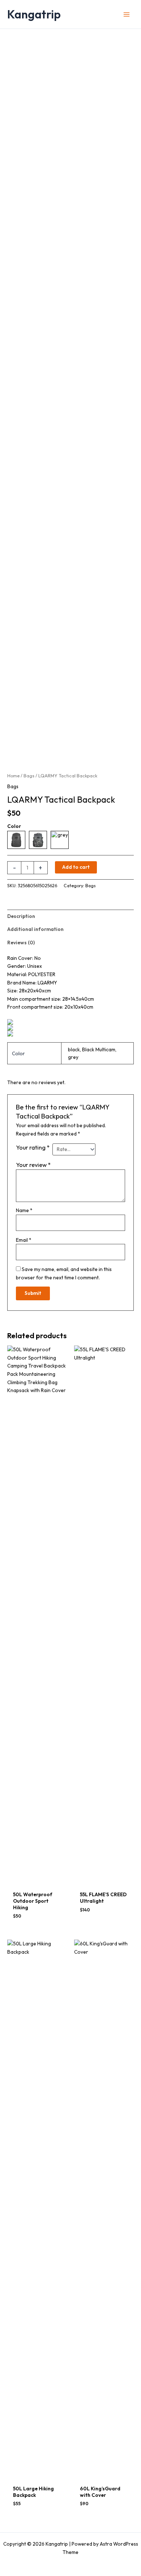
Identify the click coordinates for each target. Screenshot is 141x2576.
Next (132, 747)
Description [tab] (21, 916)
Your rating (33, 1147)
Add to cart (76, 867)
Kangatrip (34, 14)
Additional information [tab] (35, 929)
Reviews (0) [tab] (21, 943)
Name (24, 1210)
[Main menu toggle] (127, 14)
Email (24, 1240)
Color (14, 826)
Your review (33, 1165)
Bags (29, 776)
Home (13, 776)
